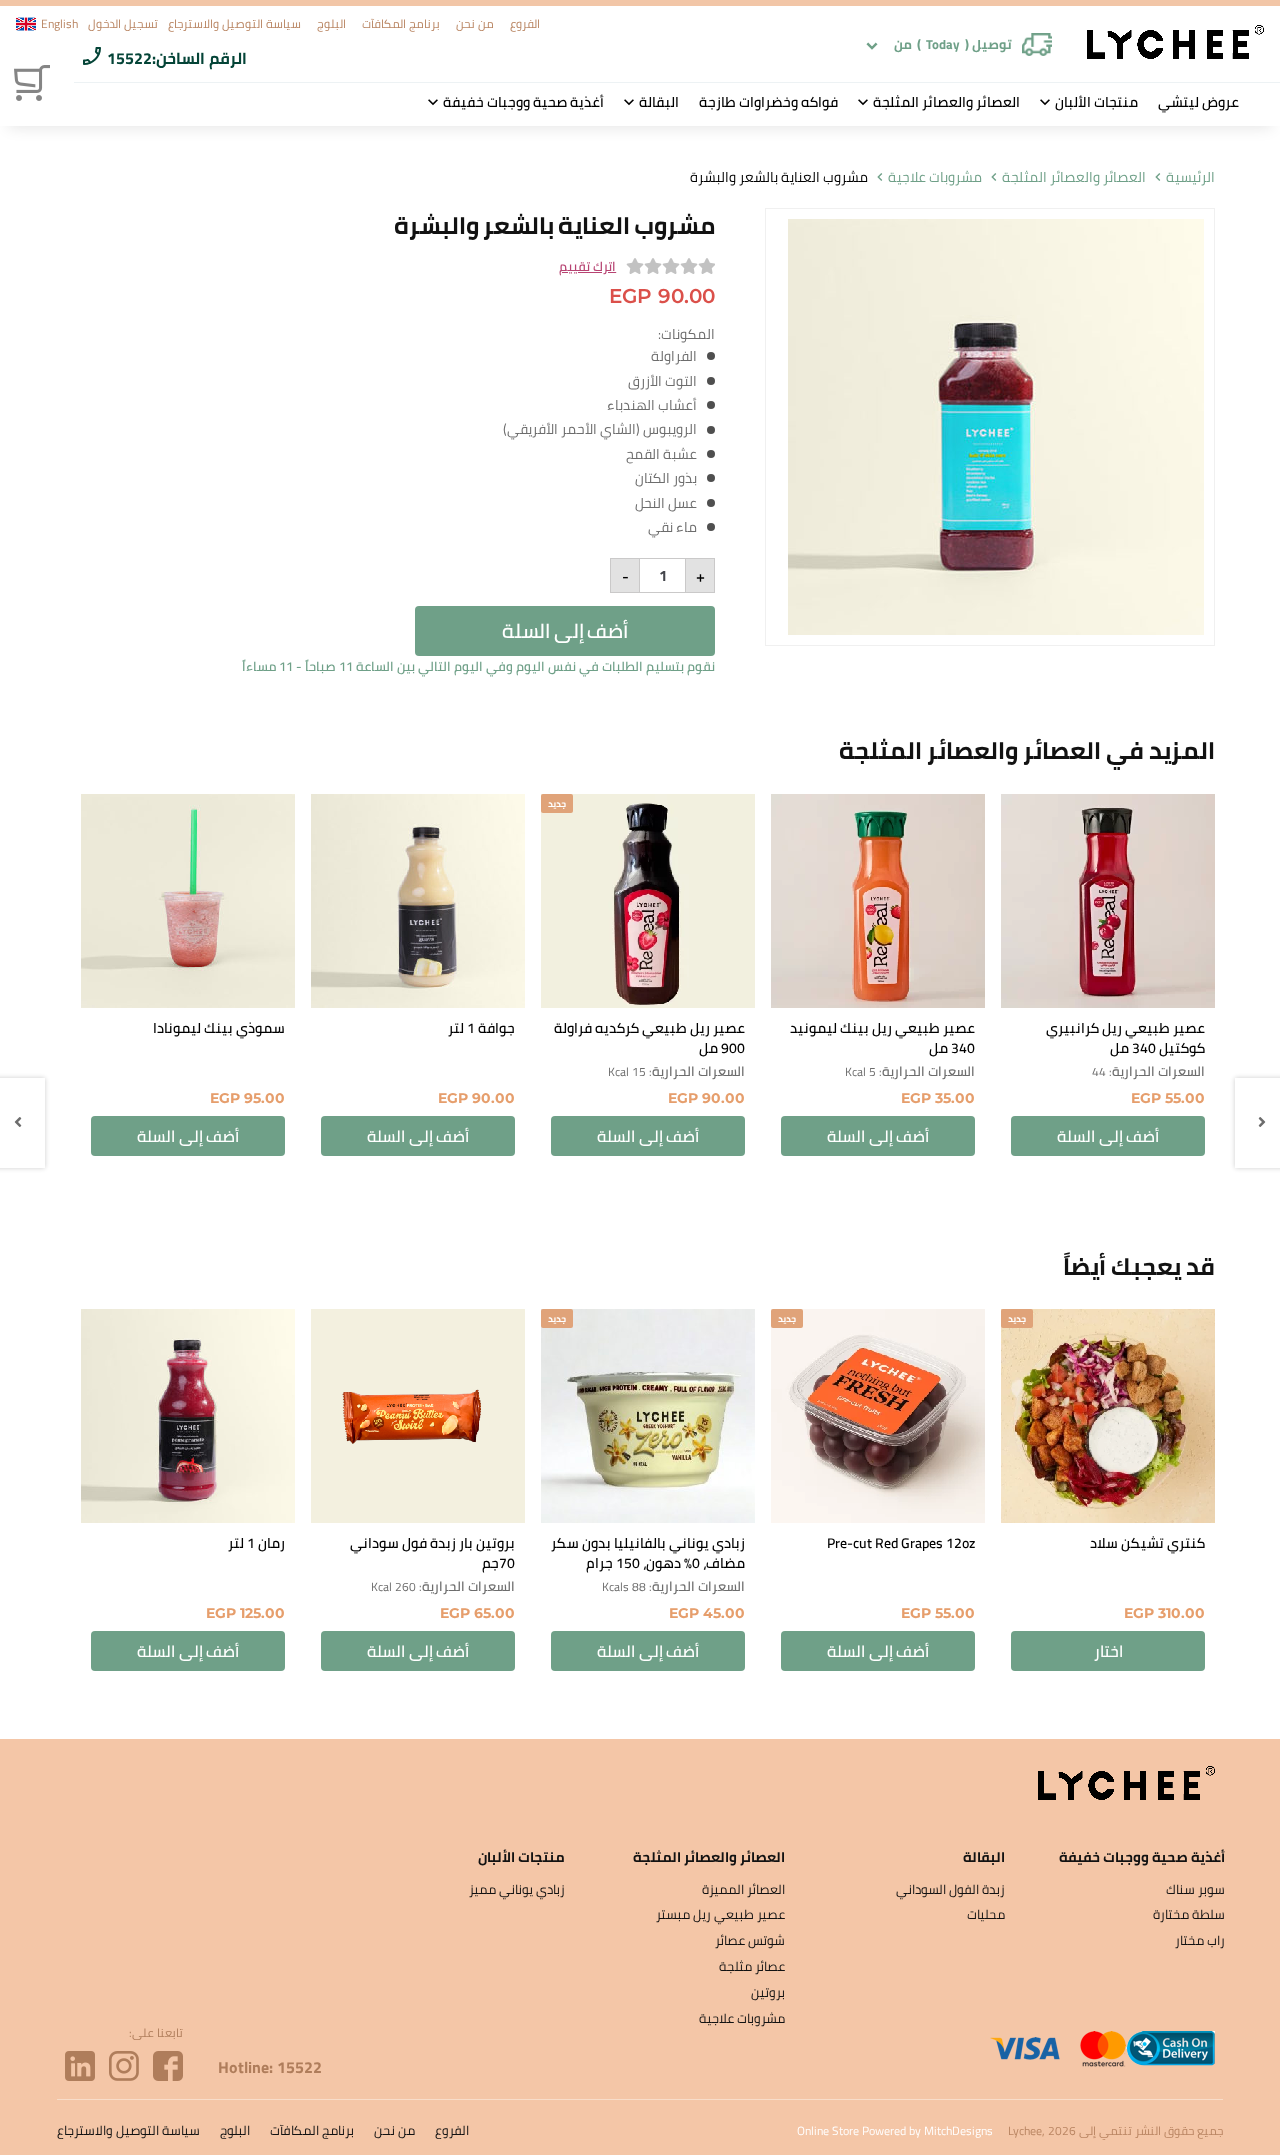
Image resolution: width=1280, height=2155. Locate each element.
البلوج (331, 23)
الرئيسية (1190, 177)
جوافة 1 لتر (481, 1028)
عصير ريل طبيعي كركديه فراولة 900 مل (649, 1038)
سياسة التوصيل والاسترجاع (234, 23)
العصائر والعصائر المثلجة (946, 102)
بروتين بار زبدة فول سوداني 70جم (432, 1553)
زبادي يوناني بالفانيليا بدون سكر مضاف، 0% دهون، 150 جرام (648, 1553)
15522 (129, 58)
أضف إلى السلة (565, 630)
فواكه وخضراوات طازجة (768, 102)
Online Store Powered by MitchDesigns (895, 2130)
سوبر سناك (1195, 1889)
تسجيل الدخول (123, 23)
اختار (1108, 1651)
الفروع (525, 23)
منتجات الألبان (1096, 102)
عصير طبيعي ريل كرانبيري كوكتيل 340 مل (1125, 1038)
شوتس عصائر (750, 1940)
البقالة (659, 102)
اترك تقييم (587, 267)
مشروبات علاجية (935, 177)
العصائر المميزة (743, 1889)
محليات (986, 1914)
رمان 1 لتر (256, 1543)
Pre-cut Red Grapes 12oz (901, 1543)
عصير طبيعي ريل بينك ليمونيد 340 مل (882, 1038)
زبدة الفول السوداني (950, 1889)
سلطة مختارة (1189, 1914)
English (59, 24)
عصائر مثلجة (752, 1966)
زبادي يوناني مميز (517, 1889)
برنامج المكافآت (401, 23)
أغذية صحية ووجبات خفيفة (523, 102)
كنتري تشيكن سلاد (1147, 1543)
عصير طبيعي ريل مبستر (720, 1914)
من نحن (475, 23)
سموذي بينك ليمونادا (219, 1028)
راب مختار (1200, 1940)
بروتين (768, 1992)
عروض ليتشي (1198, 102)
